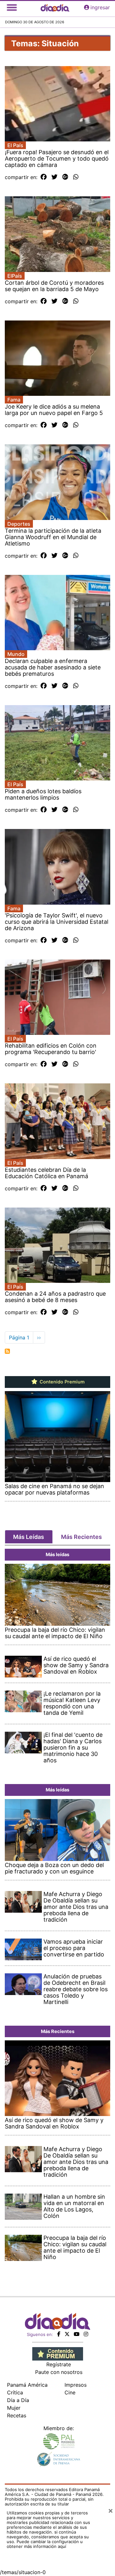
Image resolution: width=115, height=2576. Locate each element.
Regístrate (59, 2364)
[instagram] (86, 2334)
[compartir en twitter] (54, 177)
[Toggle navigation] (12, 7)
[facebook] (59, 2334)
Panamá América (27, 2385)
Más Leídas (29, 1537)
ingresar (100, 7)
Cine (70, 2392)
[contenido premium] (58, 2354)
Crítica (15, 2392)
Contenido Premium (61, 1382)
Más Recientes (81, 1537)
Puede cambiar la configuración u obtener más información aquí (45, 2544)
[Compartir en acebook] (44, 177)
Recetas (17, 2415)
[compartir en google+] (65, 177)
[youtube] (77, 2334)
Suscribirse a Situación (7, 1351)
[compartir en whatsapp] (76, 177)
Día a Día (18, 2400)
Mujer (14, 2408)
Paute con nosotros (59, 2372)
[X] (67, 2334)
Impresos (76, 2385)
